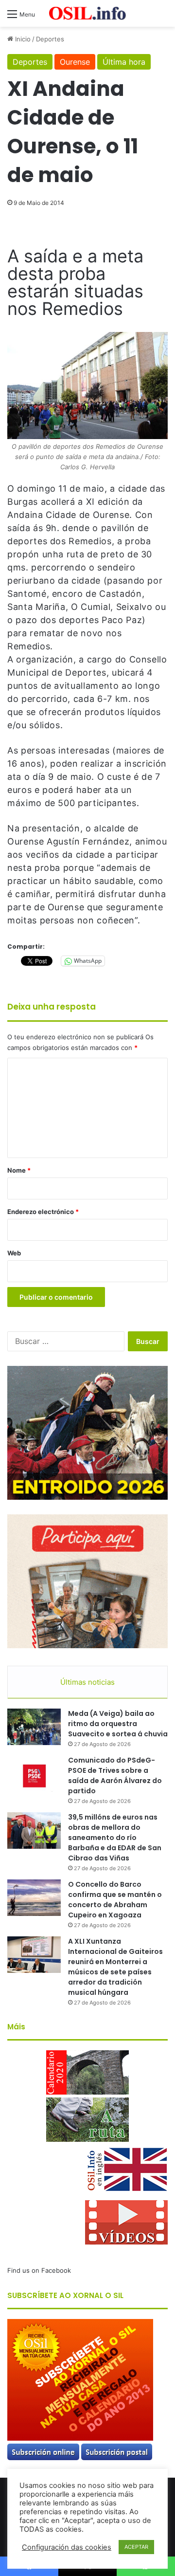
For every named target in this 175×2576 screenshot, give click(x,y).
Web (14, 1253)
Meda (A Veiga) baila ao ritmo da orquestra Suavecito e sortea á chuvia (118, 1724)
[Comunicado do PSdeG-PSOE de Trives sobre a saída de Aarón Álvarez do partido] (34, 1774)
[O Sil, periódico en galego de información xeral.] (87, 13)
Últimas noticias (87, 1682)
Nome (19, 1170)
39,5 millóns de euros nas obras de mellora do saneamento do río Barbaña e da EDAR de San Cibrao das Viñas (115, 1838)
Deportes (50, 39)
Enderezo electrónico (43, 1212)
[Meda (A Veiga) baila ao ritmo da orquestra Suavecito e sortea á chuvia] (34, 1727)
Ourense (75, 62)
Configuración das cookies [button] (67, 2547)
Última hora (124, 62)
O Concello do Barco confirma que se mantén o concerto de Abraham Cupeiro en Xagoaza (115, 1900)
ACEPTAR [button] (136, 2547)
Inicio (22, 39)
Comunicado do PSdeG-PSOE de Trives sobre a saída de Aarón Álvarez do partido (115, 1776)
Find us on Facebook (39, 2270)
